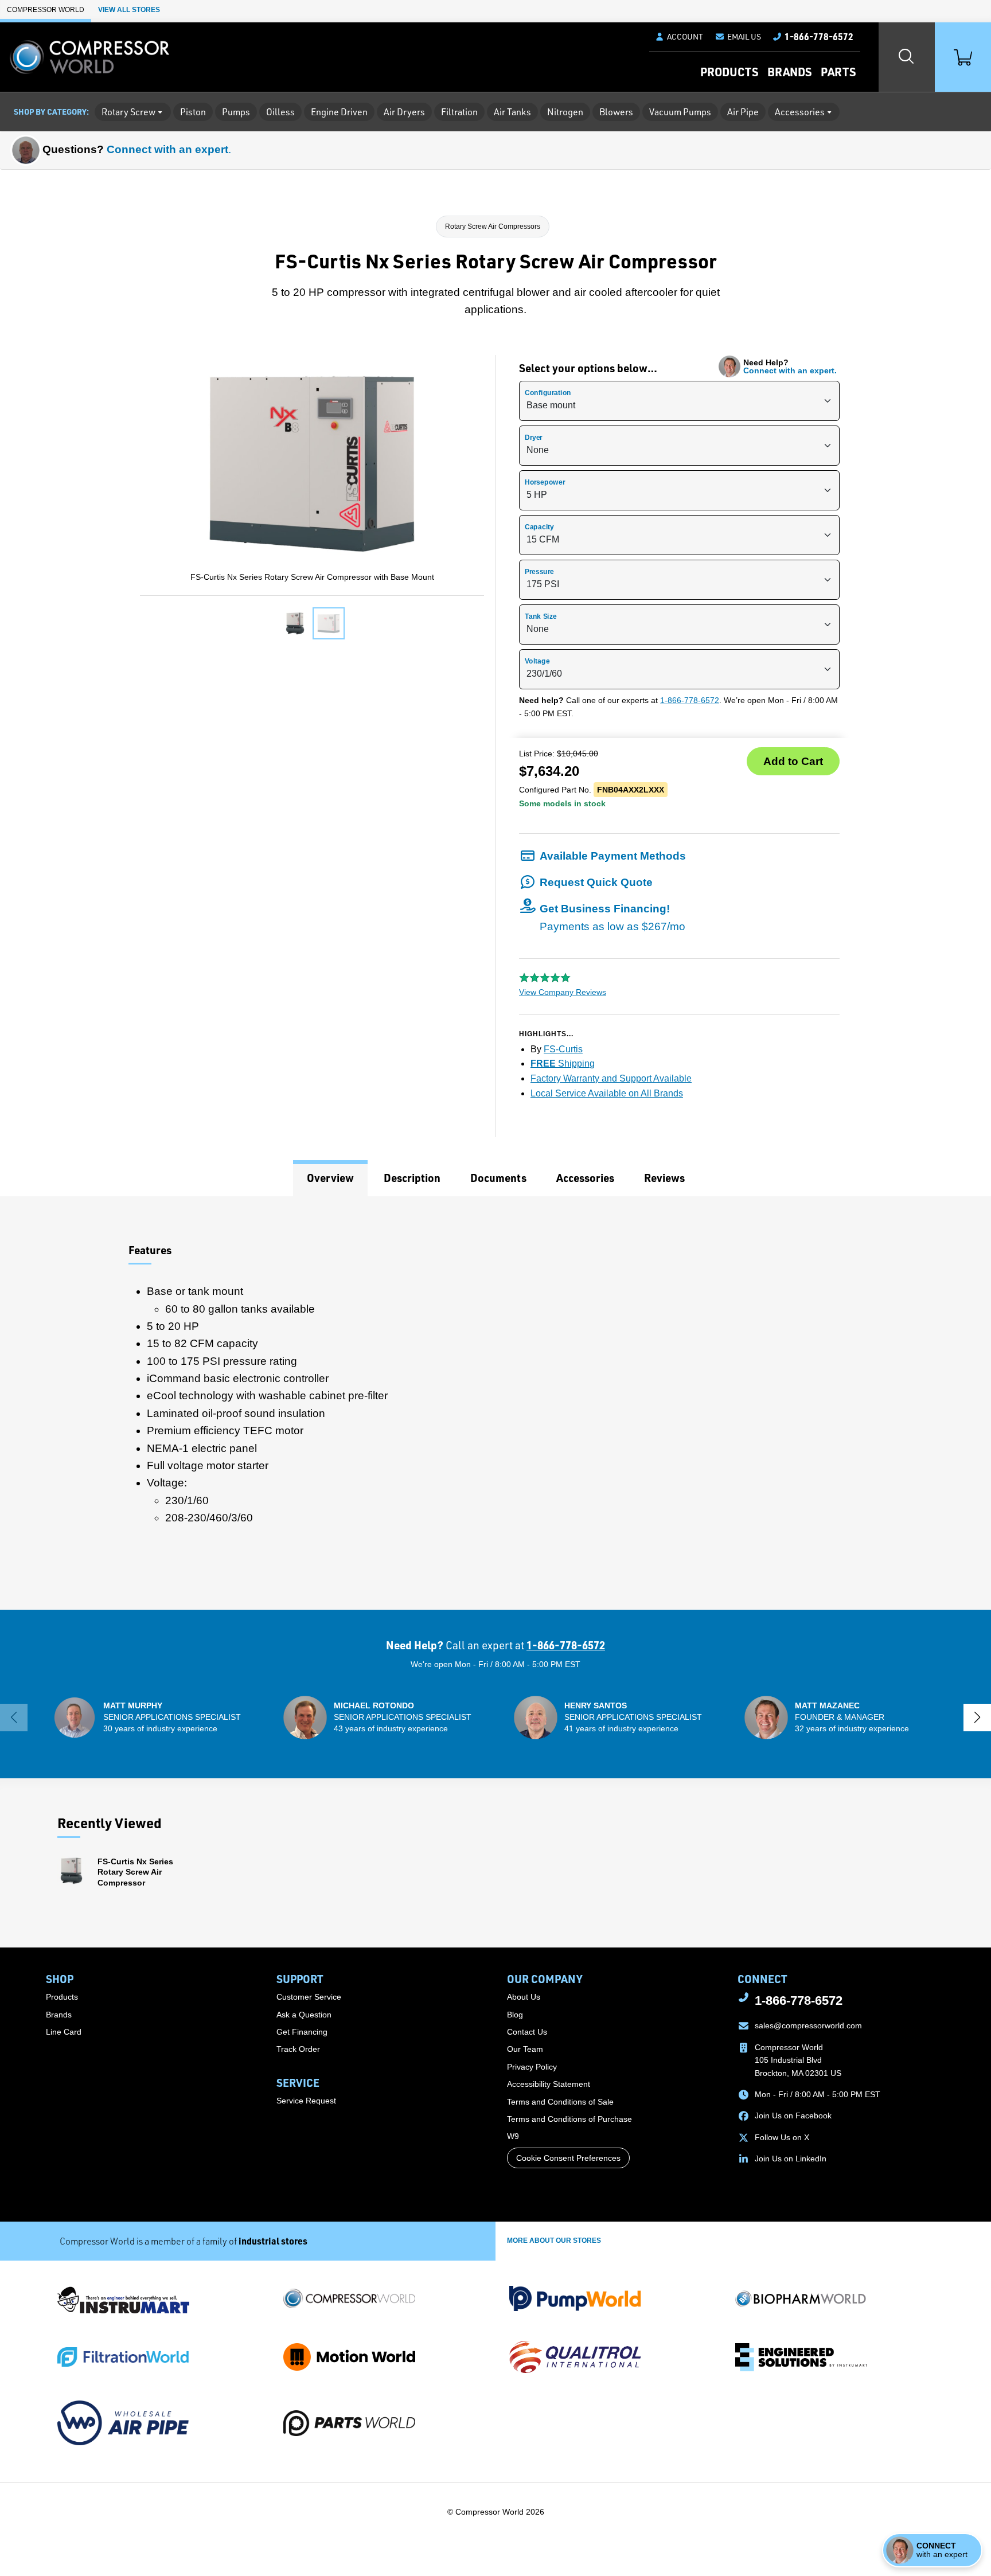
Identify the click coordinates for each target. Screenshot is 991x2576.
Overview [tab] (330, 1178)
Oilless (280, 112)
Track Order (298, 2049)
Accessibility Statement (549, 2084)
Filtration (459, 112)
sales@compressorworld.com (808, 2025)
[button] (738, 37)
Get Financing (302, 2032)
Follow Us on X (782, 2137)
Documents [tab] (498, 1178)
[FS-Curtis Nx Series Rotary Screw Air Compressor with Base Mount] (329, 623)
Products (729, 72)
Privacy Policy (532, 2067)
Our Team (525, 2049)
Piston (193, 112)
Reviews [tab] (664, 1178)
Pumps (236, 112)
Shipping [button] (563, 1063)
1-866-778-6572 (690, 700)
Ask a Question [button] (304, 2015)
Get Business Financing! (612, 917)
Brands (789, 72)
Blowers (616, 112)
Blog (515, 2015)
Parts (838, 72)
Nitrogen (565, 112)
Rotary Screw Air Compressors (493, 227)
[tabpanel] (495, 1403)
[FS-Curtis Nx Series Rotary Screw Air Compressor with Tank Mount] (295, 623)
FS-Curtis (563, 1049)
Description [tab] (412, 1178)
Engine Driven (339, 112)
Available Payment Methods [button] (613, 856)
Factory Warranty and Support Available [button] (611, 1078)
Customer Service (309, 1997)
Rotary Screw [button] (128, 112)
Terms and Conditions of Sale (560, 2102)
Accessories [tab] (585, 1178)
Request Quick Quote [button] (596, 882)
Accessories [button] (800, 112)
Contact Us (527, 2032)
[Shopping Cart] (963, 57)
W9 (513, 2136)
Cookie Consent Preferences (568, 2158)
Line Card (64, 2032)
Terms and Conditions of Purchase (569, 2119)
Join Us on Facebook (793, 2116)
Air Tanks (512, 112)
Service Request (306, 2101)
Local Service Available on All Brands (607, 1093)
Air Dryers (404, 112)
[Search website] (907, 57)
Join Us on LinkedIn (791, 2159)
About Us (524, 1997)
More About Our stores (554, 2241)
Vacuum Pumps (680, 112)
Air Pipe (743, 112)
